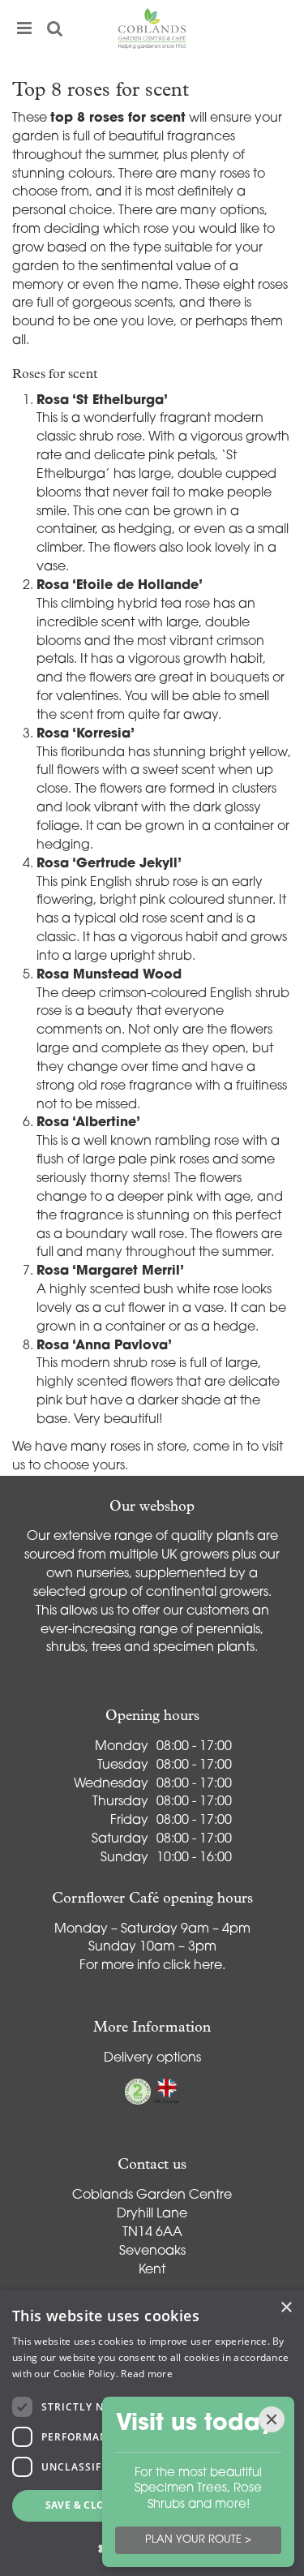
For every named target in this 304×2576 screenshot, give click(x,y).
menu (24, 28)
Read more (147, 2374)
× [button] (286, 2308)
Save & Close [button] (81, 2505)
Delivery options (152, 2058)
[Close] (272, 2419)
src (55, 28)
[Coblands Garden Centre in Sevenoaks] (152, 28)
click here (193, 1966)
